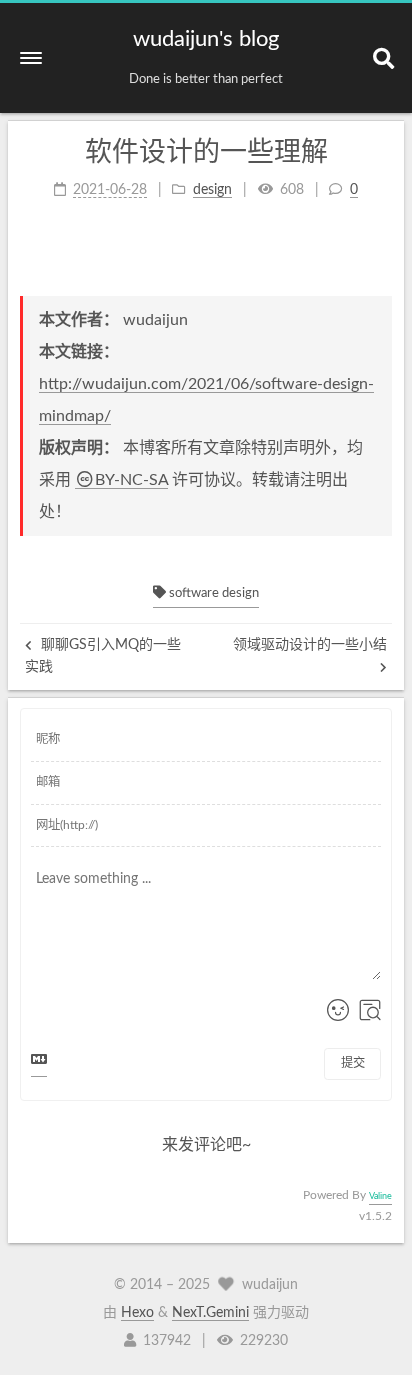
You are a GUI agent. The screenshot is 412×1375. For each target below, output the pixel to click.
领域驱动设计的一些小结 (310, 645)
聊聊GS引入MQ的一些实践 (103, 656)
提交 (353, 1063)
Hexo (137, 1313)
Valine (380, 1196)
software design (212, 593)
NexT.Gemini (210, 1313)
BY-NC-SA (131, 480)
